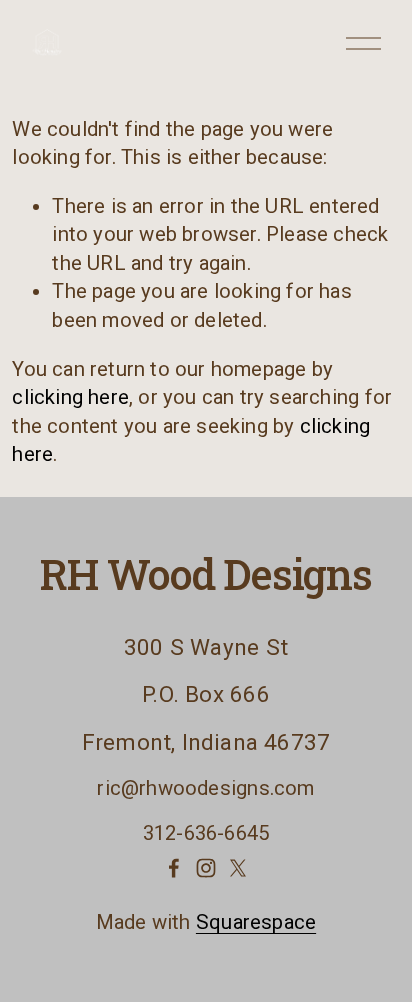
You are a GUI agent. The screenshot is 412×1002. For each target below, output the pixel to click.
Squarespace (256, 922)
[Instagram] (206, 868)
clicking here (70, 397)
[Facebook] (174, 868)
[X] (238, 868)
